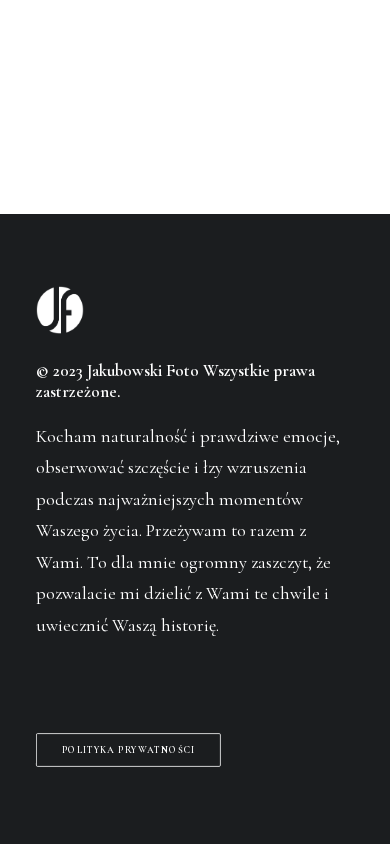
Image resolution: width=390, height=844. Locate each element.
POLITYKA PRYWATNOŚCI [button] (129, 749)
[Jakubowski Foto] (63, 54)
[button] (344, 54)
